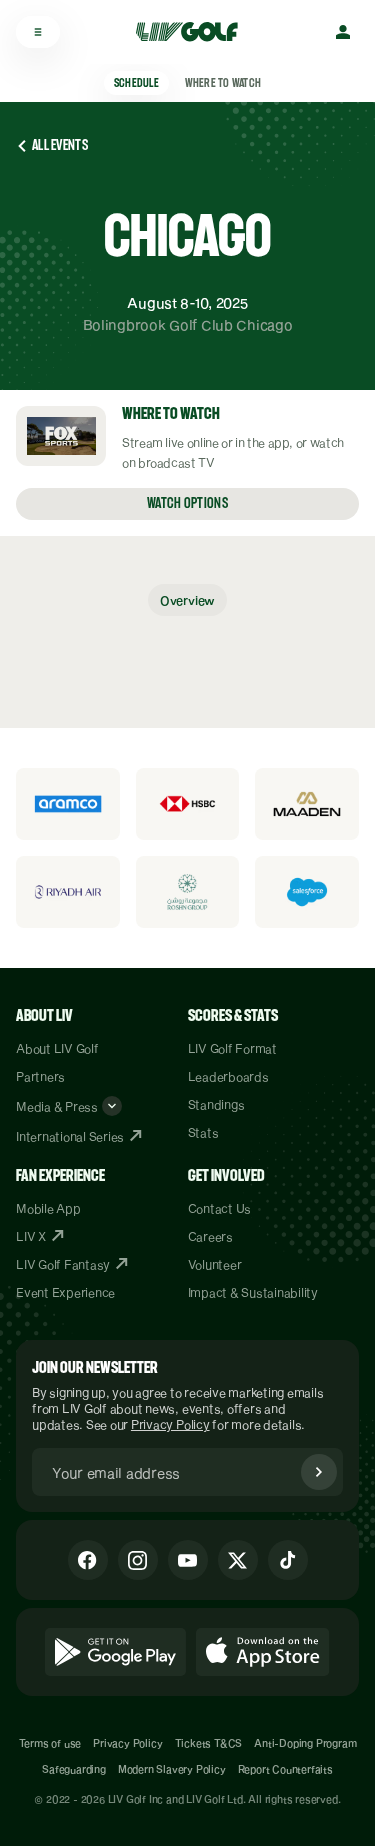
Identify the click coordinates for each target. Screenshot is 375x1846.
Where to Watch (223, 83)
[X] (238, 1560)
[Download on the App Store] (263, 1652)
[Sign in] (343, 32)
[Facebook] (88, 1560)
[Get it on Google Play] (115, 1652)
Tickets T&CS (209, 1743)
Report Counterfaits (285, 1769)
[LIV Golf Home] (193, 32)
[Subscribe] (319, 1472)
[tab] (187, 600)
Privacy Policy (170, 1424)
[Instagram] (138, 1560)
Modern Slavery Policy (172, 1769)
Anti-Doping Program (305, 1743)
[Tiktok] (288, 1560)
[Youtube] (188, 1560)
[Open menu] (38, 32)
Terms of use (50, 1743)
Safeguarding (74, 1769)
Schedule (136, 83)
